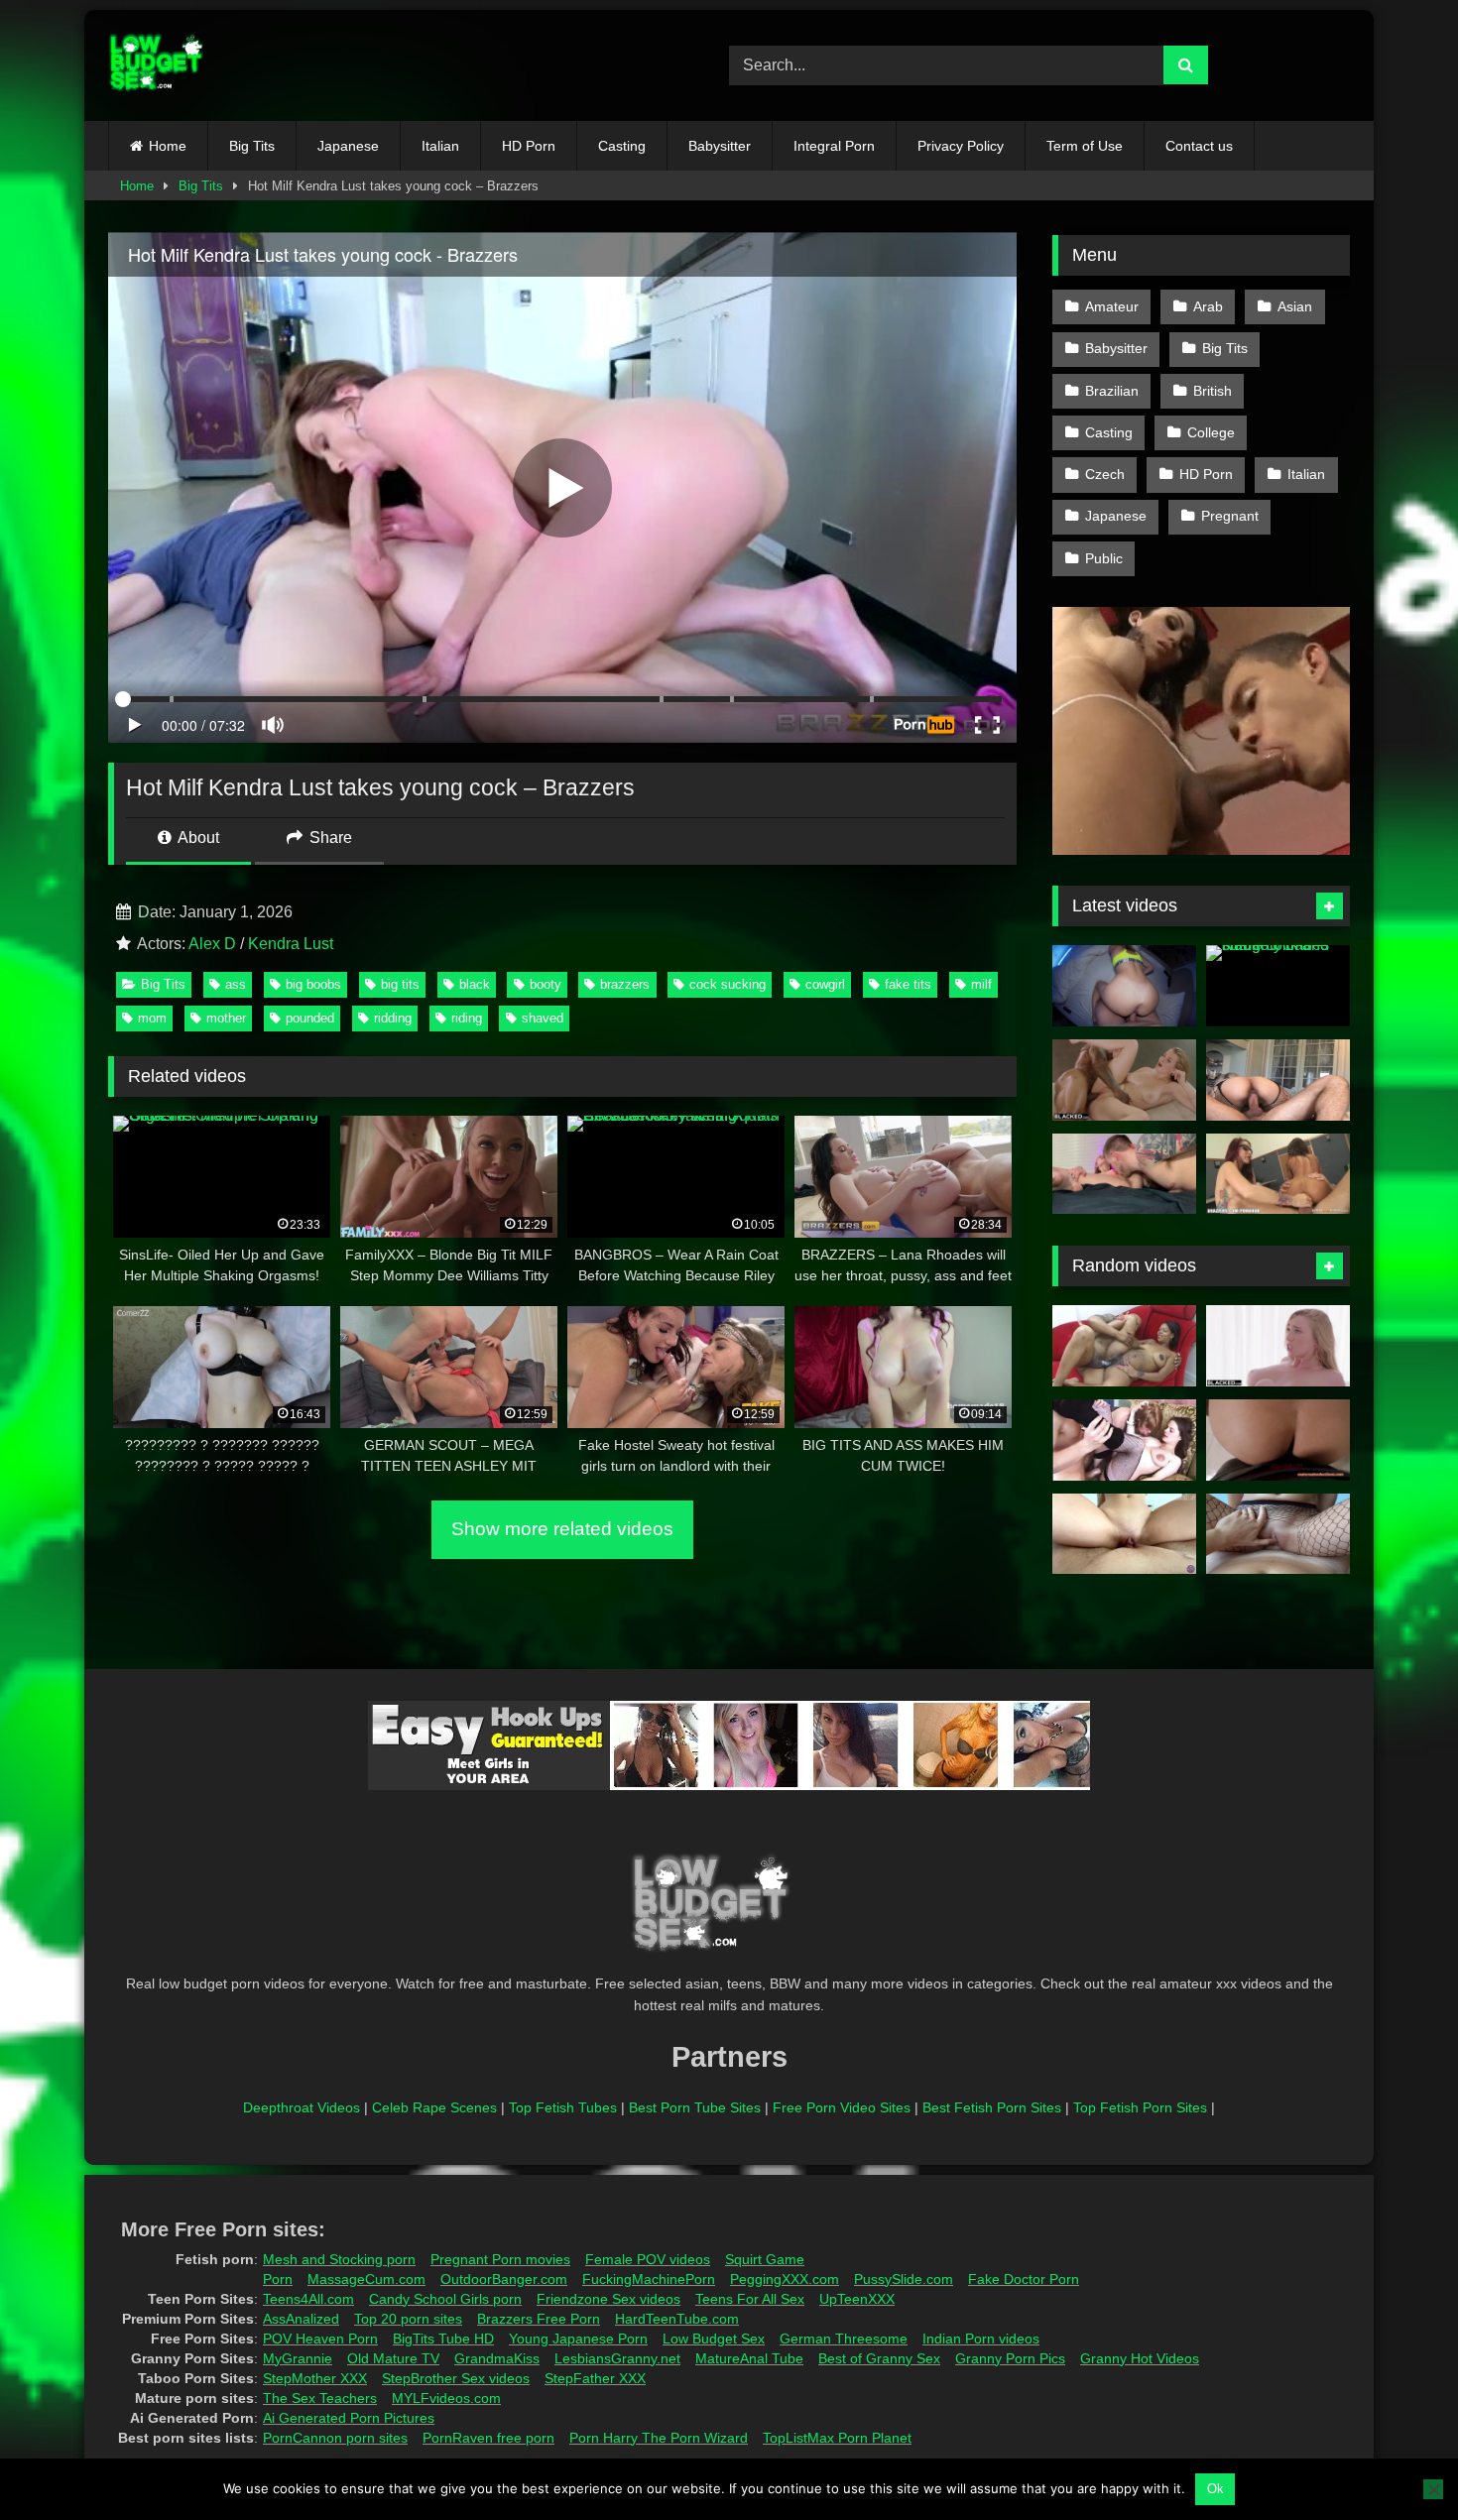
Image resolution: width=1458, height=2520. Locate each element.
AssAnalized (301, 2319)
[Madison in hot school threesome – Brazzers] (1278, 1174)
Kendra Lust (291, 944)
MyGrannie (298, 2358)
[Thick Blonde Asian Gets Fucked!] (1278, 1080)
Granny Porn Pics (1010, 2358)
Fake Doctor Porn (1024, 2279)
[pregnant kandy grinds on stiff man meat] (1124, 1346)
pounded (310, 1018)
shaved (543, 1018)
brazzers (625, 984)
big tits (400, 984)
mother (226, 1018)
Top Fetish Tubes (563, 2107)
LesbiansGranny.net (617, 2358)
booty (546, 984)
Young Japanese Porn (578, 2339)
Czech (1105, 474)
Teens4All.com (308, 2299)
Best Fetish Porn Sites (992, 2107)
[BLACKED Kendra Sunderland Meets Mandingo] (1278, 1346)
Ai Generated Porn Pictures (349, 2418)
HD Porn (529, 146)
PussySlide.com (904, 2279)
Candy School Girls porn (445, 2299)
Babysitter (720, 146)
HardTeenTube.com (677, 2319)
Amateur (1112, 306)
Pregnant (1230, 516)
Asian (1295, 306)
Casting (622, 146)
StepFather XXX (595, 2378)
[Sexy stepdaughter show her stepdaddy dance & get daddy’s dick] (1124, 1534)
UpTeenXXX (857, 2299)
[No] (1433, 2489)
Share (329, 838)
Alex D (212, 944)
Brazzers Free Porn (539, 2319)
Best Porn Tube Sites (695, 2107)
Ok (1215, 2489)
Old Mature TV (393, 2358)
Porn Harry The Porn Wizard (659, 2438)
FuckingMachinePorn (649, 2279)
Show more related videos (562, 1529)
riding (467, 1018)
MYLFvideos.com (446, 2398)
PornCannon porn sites (335, 2438)
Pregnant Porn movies (500, 2259)
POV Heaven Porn (320, 2339)
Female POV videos (648, 2259)
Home (168, 146)
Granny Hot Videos (1140, 2358)
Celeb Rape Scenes (434, 2107)
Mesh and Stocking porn (339, 2259)
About (197, 838)
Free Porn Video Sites (842, 2107)
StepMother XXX (315, 2378)
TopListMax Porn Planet (837, 2438)
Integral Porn (834, 146)
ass (236, 984)
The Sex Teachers (320, 2398)
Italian (440, 146)
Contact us (1199, 146)
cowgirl (825, 984)
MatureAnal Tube (749, 2358)
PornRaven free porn (488, 2438)
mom (152, 1018)
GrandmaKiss (497, 2358)
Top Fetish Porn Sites (1140, 2107)
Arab (1208, 306)
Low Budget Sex (714, 2339)
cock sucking (728, 984)
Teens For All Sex (750, 2299)
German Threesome (844, 2339)
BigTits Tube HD (443, 2339)
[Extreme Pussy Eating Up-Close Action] (1124, 1174)
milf (981, 984)
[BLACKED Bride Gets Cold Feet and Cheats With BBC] (1124, 1080)
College (1211, 432)
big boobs (313, 984)
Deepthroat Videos (302, 2107)
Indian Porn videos (981, 2339)
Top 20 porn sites (408, 2319)
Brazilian (1112, 391)
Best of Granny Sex (879, 2358)
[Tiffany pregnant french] (1124, 1440)
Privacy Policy (961, 146)
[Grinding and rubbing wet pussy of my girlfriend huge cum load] (1278, 1534)
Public (1104, 558)
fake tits (908, 984)
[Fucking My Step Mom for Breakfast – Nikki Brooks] (1278, 1440)
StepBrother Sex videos (456, 2378)
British (1213, 391)
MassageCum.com (366, 2279)
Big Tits (252, 146)
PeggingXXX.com (785, 2279)
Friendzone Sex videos (608, 2299)
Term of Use (1085, 146)
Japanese (348, 146)
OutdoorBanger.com (504, 2279)
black (475, 984)
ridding (393, 1018)
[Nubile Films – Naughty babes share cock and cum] (1278, 986)
